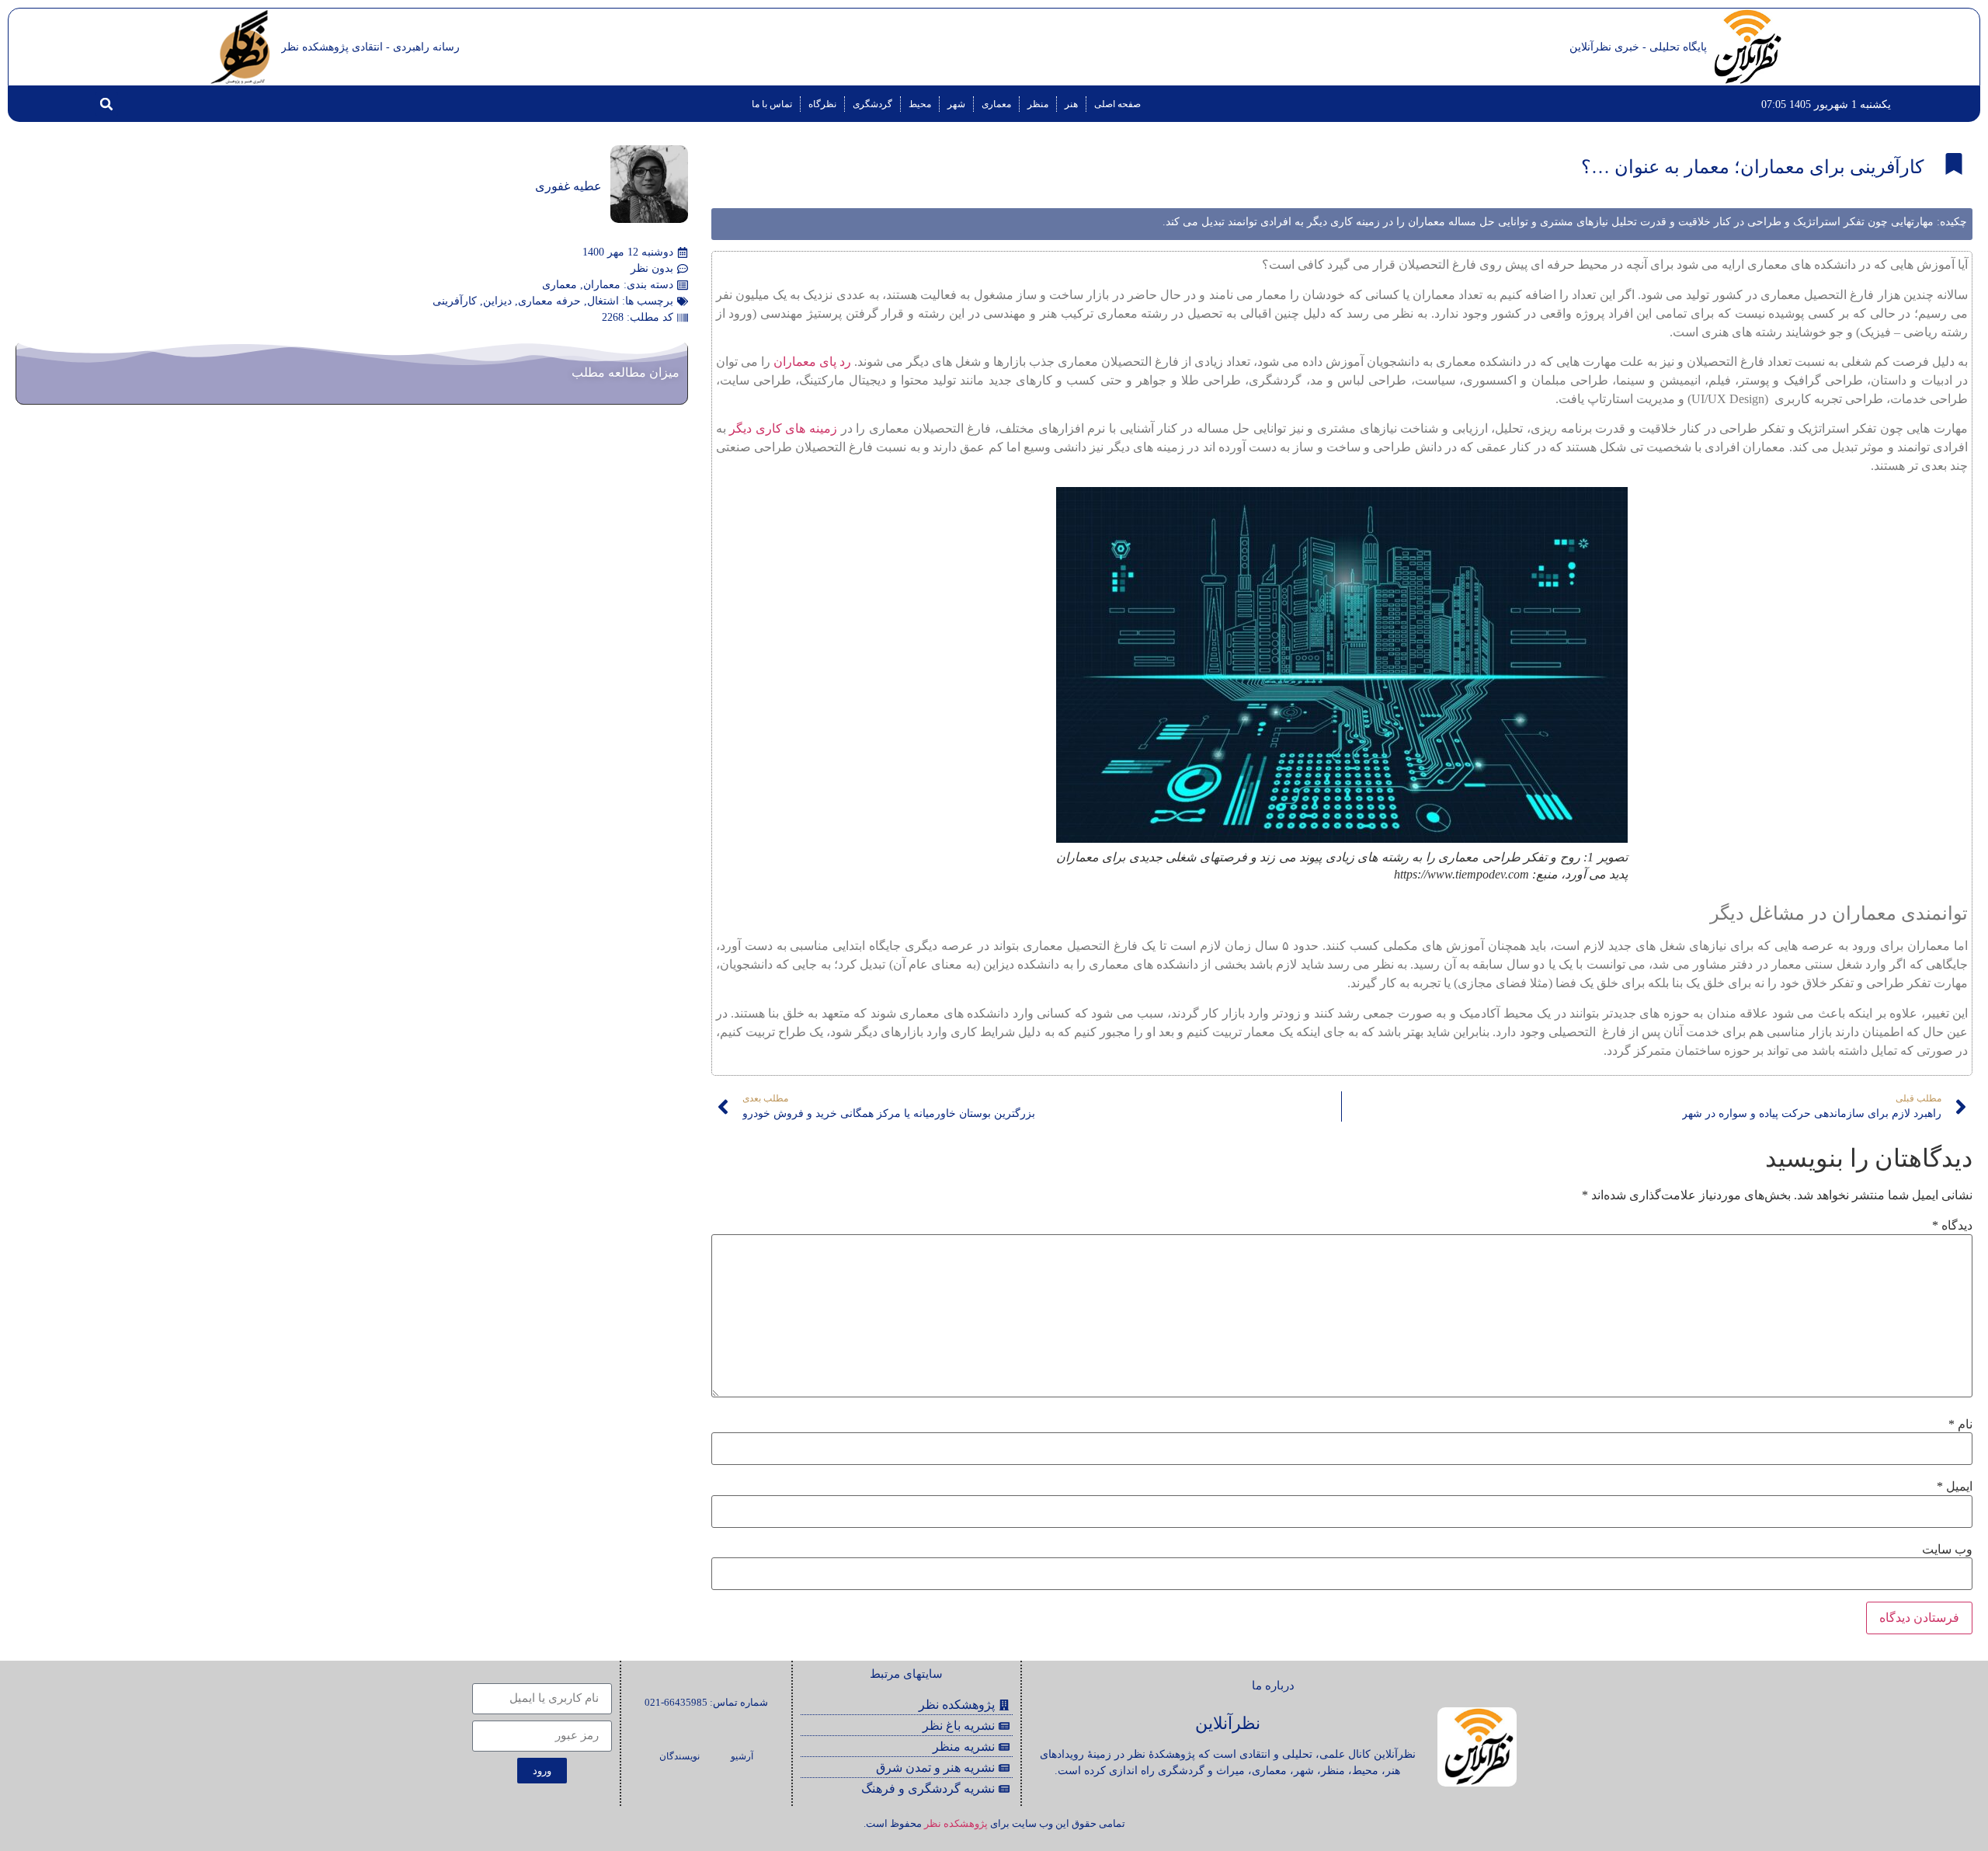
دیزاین (497, 301)
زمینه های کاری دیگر (783, 428)
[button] (106, 104)
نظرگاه (822, 104)
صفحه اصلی (1117, 104)
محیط (920, 104)
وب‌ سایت (1947, 1550)
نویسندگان (679, 1756)
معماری (996, 104)
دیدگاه (1952, 1226)
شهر (956, 104)
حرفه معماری (549, 301)
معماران (602, 285)
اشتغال (603, 301)
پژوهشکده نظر (956, 1823)
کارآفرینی (455, 301)
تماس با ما (772, 104)
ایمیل (1955, 1487)
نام (1960, 1425)
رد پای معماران (812, 362)
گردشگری (872, 104)
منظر (1038, 104)
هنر (1071, 104)
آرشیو (742, 1756)
